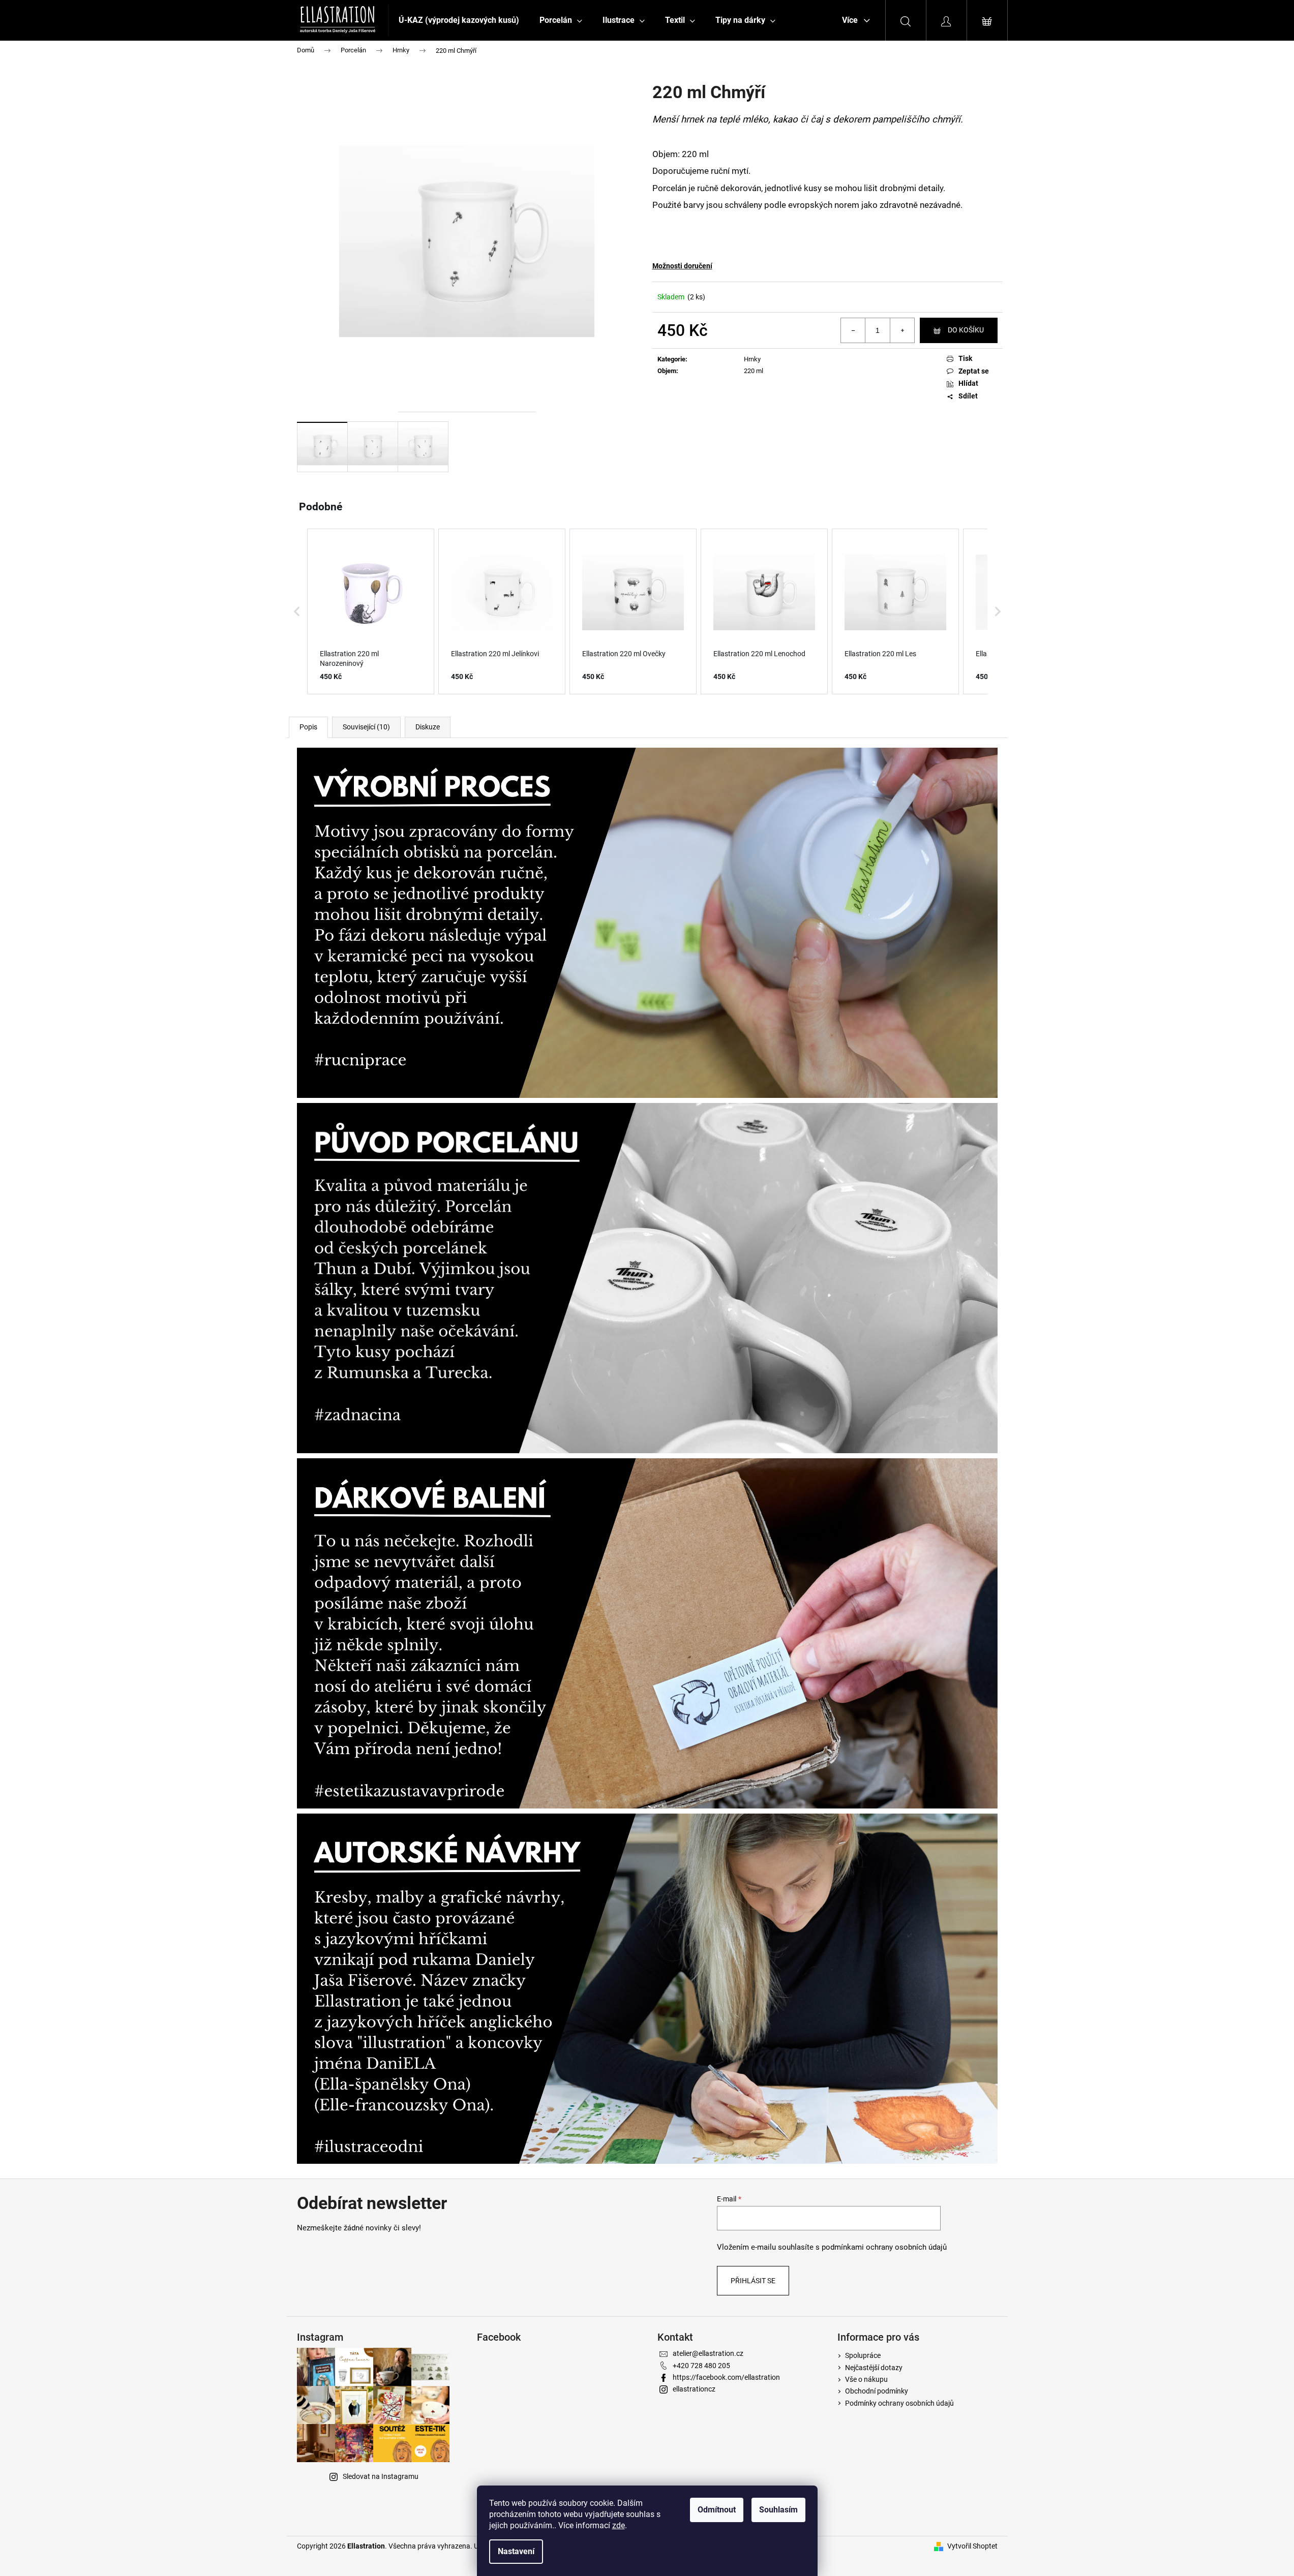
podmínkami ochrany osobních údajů (884, 2247)
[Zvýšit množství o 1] (902, 330)
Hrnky (752, 359)
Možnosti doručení (682, 266)
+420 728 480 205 (701, 2366)
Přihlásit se (753, 2281)
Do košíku (966, 330)
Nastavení (516, 2551)
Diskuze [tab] (428, 727)
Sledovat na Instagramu (381, 2476)
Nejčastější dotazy (874, 2368)
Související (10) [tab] (366, 727)
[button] (297, 611)
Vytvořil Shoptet (972, 2546)
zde (619, 2525)
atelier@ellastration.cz (708, 2353)
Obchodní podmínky (877, 2391)
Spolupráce (863, 2355)
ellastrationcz (694, 2389)
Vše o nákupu (866, 2379)
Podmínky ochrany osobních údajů (899, 2403)
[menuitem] (459, 20)
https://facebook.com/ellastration (726, 2377)
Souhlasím (778, 2510)
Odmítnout (717, 2510)
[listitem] (371, 611)
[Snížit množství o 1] (853, 330)
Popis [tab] (308, 727)
